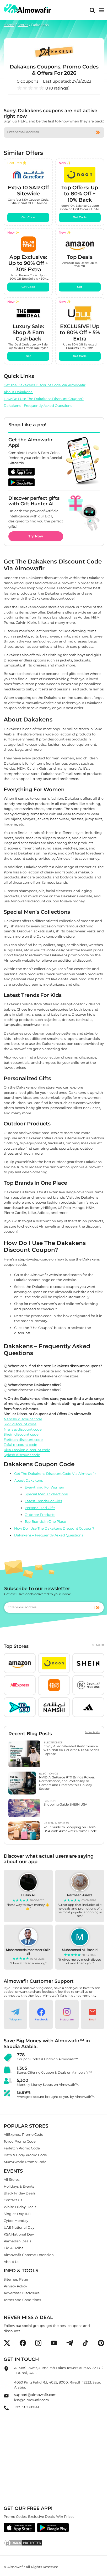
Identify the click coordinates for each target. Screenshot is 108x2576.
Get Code (28, 218)
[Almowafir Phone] (6, 2409)
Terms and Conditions (22, 2300)
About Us (11, 2261)
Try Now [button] (36, 536)
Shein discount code (21, 1434)
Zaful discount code (20, 1445)
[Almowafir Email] (6, 2397)
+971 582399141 (27, 2407)
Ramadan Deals (17, 2241)
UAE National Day (19, 2227)
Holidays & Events (19, 2186)
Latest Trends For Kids (43, 1501)
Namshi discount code (23, 1419)
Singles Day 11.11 (17, 2213)
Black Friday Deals (20, 2193)
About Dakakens (18, 392)
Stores (23, 25)
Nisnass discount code (23, 1429)
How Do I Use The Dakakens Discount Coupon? (44, 399)
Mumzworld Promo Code (25, 2162)
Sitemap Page (16, 2279)
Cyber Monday (16, 2220)
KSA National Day (19, 2234)
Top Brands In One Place (45, 1521)
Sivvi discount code (20, 1424)
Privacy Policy (15, 2286)
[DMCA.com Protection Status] (54, 2543)
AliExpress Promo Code (23, 2134)
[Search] (92, 10)
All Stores (98, 1645)
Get (80, 287)
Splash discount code (22, 1455)
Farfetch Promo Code (22, 2148)
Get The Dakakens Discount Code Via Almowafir (45, 385)
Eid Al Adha (14, 2248)
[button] (20, 1663)
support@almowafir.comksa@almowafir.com (35, 2397)
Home (9, 25)
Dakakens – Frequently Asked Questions (49, 1535)
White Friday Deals (20, 2207)
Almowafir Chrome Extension (29, 2254)
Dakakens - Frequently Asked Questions (38, 406)
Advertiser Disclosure (22, 2293)
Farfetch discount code (23, 1439)
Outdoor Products (40, 1515)
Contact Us (13, 2200)
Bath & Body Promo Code (25, 2155)
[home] (27, 9)
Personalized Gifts (40, 1508)
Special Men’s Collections (46, 1494)
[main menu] (102, 10)
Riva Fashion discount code (27, 1450)
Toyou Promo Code (20, 2141)
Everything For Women (44, 1487)
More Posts (92, 1732)
